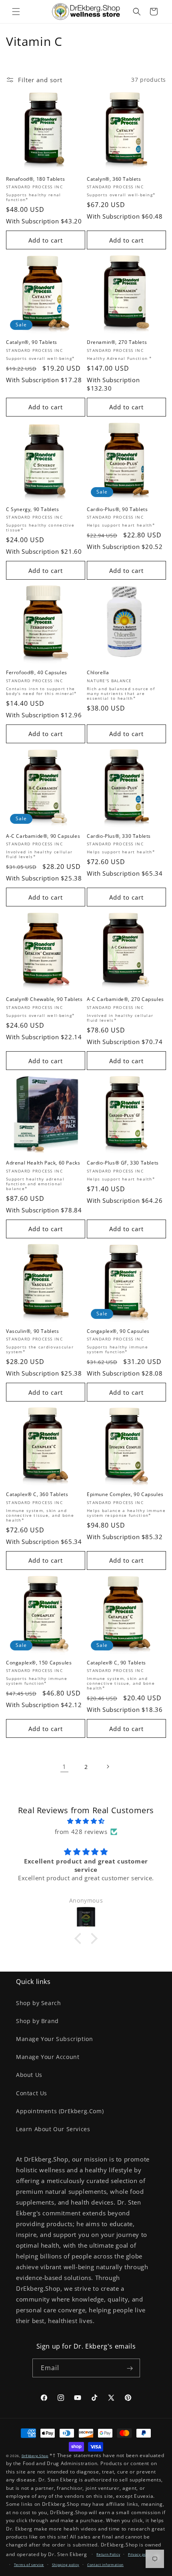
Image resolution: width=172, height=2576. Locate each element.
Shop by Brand (37, 2021)
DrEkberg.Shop (35, 2456)
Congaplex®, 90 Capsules (118, 1331)
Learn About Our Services (53, 2129)
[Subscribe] (130, 2368)
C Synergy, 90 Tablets (33, 509)
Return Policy (108, 2554)
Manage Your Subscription (54, 2039)
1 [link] (64, 1767)
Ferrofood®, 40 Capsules (37, 673)
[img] (86, 1821)
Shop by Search (38, 2003)
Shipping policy (66, 2565)
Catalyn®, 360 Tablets (114, 179)
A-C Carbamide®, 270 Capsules (125, 999)
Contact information (105, 2565)
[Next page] (108, 1767)
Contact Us (32, 2093)
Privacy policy (140, 2554)
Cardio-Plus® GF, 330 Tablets (123, 1163)
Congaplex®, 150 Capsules (39, 1663)
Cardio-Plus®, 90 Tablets (117, 509)
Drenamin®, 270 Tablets (117, 342)
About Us (29, 2075)
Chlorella (98, 673)
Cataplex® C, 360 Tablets (37, 1494)
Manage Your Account (48, 2057)
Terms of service (29, 2565)
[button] (16, 12)
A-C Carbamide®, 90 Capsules (43, 836)
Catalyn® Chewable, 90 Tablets (44, 999)
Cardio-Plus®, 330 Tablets (119, 836)
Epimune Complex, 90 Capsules (125, 1494)
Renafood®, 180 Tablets (35, 179)
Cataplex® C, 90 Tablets (116, 1663)
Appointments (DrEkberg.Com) (60, 2111)
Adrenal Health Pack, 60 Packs (43, 1163)
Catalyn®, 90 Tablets (32, 342)
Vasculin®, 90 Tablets (33, 1331)
